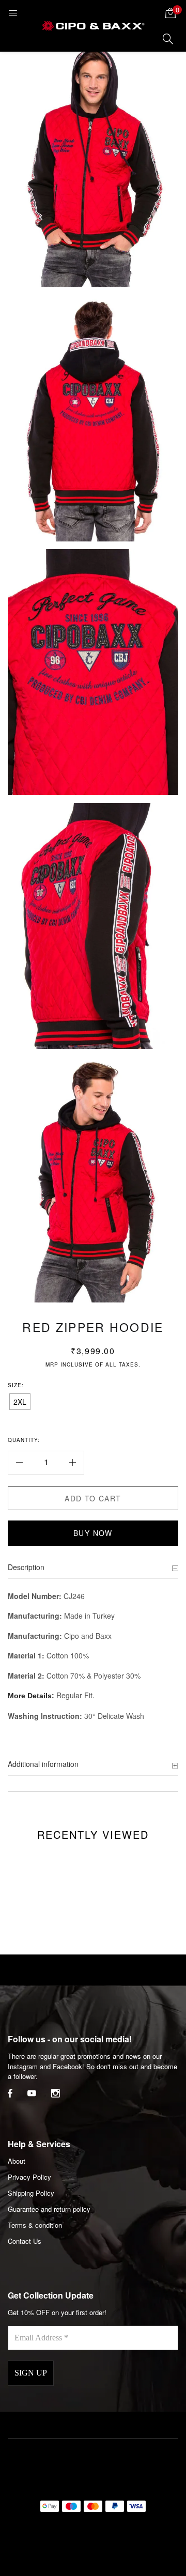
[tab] (93, 1568)
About (17, 2161)
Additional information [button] (43, 1764)
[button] (171, 13)
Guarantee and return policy (49, 2209)
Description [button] (26, 1567)
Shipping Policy (31, 2193)
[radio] (20, 1402)
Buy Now (93, 1533)
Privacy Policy (29, 2177)
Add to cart (93, 1498)
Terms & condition (35, 2225)
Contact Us (25, 2241)
